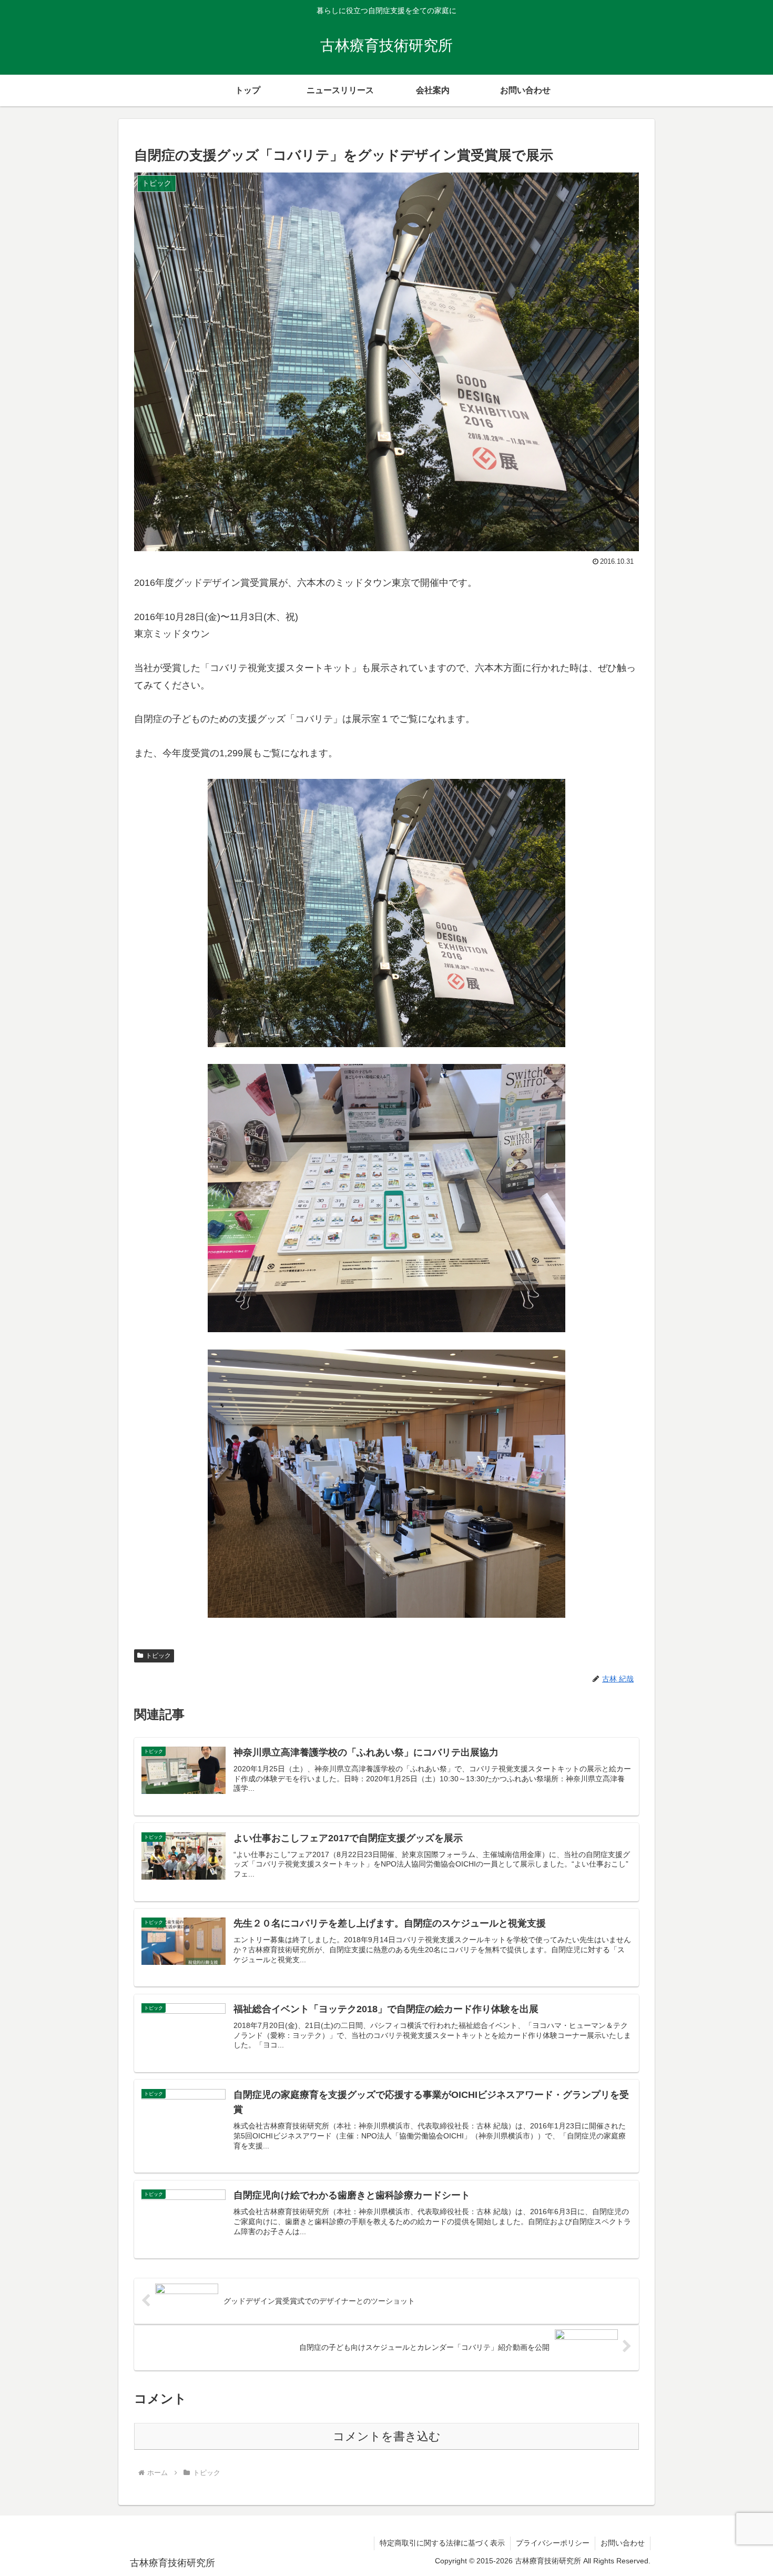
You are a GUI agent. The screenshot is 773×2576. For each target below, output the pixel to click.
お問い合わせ (623, 2543)
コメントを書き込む (387, 2436)
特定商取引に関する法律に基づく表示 (442, 2543)
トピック (158, 1656)
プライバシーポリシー (553, 2543)
